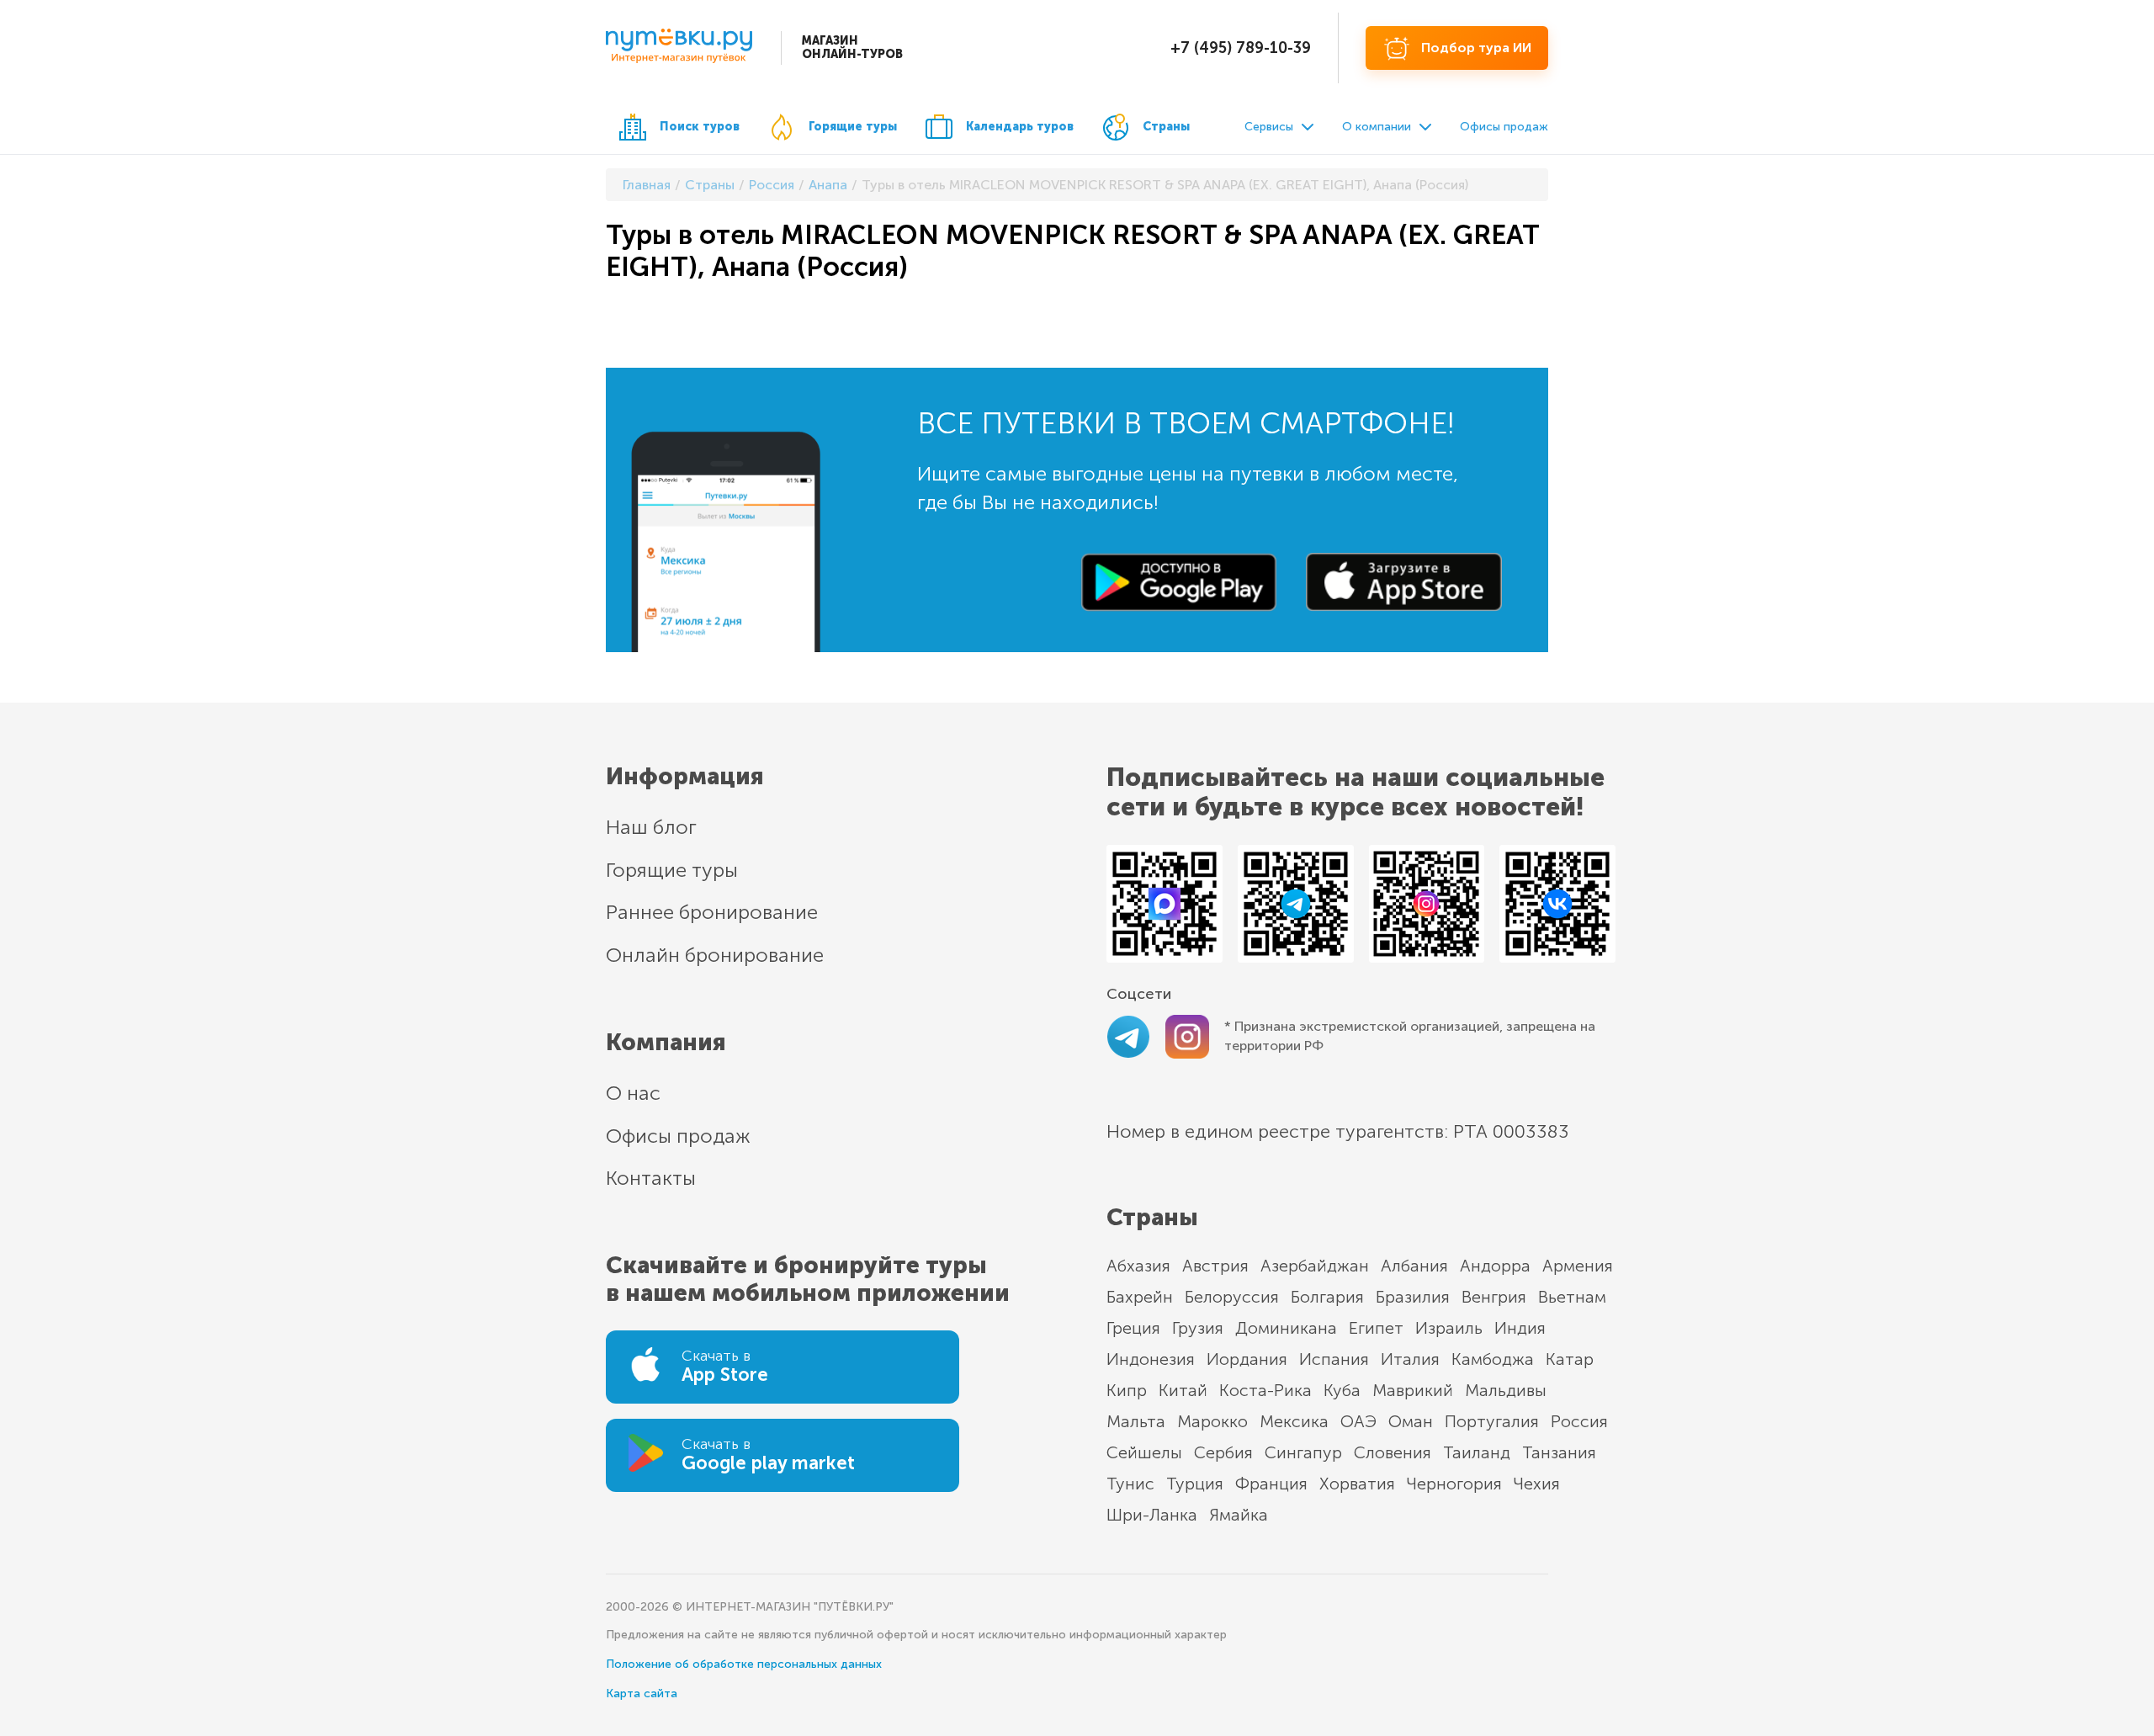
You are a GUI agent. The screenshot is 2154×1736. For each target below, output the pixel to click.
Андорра (1495, 1266)
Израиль (1449, 1328)
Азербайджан (1315, 1266)
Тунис (1130, 1484)
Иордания (1247, 1359)
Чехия (1537, 1484)
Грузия (1198, 1328)
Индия (1520, 1328)
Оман (1411, 1421)
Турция (1195, 1484)
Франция (1271, 1484)
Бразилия (1413, 1297)
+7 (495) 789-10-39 (1241, 48)
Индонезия (1151, 1359)
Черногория (1454, 1484)
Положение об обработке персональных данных (744, 1664)
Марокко (1212, 1421)
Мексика (1294, 1421)
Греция (1133, 1328)
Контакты (651, 1178)
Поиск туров (700, 127)
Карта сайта (642, 1694)
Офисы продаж (1504, 127)
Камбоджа (1493, 1359)
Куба (1342, 1390)
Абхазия (1138, 1266)
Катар (1570, 1359)
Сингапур (1303, 1452)
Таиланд (1477, 1452)
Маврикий (1413, 1390)
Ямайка (1239, 1515)
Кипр (1127, 1390)
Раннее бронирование (712, 912)
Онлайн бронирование (715, 955)
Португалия (1492, 1421)
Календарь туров (1020, 127)
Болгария (1327, 1297)
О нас (633, 1093)
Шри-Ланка (1152, 1515)
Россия (1579, 1421)
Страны (1166, 127)
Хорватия (1357, 1484)
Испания (1334, 1359)
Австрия (1215, 1266)
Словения (1393, 1452)
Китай (1183, 1390)
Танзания (1559, 1452)
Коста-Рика (1265, 1390)
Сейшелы (1144, 1452)
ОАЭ (1358, 1421)
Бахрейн (1140, 1297)
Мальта (1136, 1421)
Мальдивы (1506, 1390)
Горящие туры (853, 127)
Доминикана (1286, 1328)
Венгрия (1494, 1297)
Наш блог (651, 827)
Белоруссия (1232, 1297)
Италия (1410, 1359)
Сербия (1223, 1452)
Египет (1376, 1328)
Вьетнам (1572, 1297)
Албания (1414, 1266)
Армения (1578, 1266)
